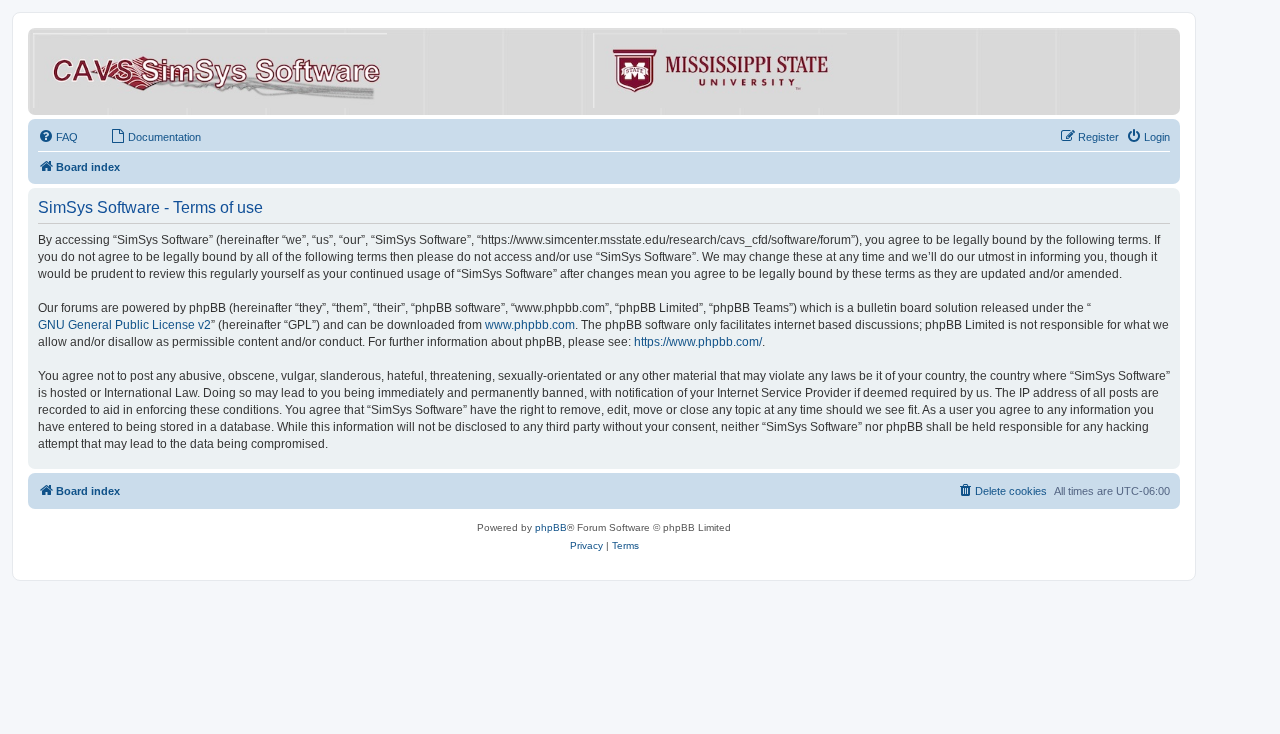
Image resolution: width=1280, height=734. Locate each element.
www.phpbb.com (530, 325)
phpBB (551, 527)
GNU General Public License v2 (124, 325)
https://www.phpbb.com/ (698, 342)
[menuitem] (58, 137)
